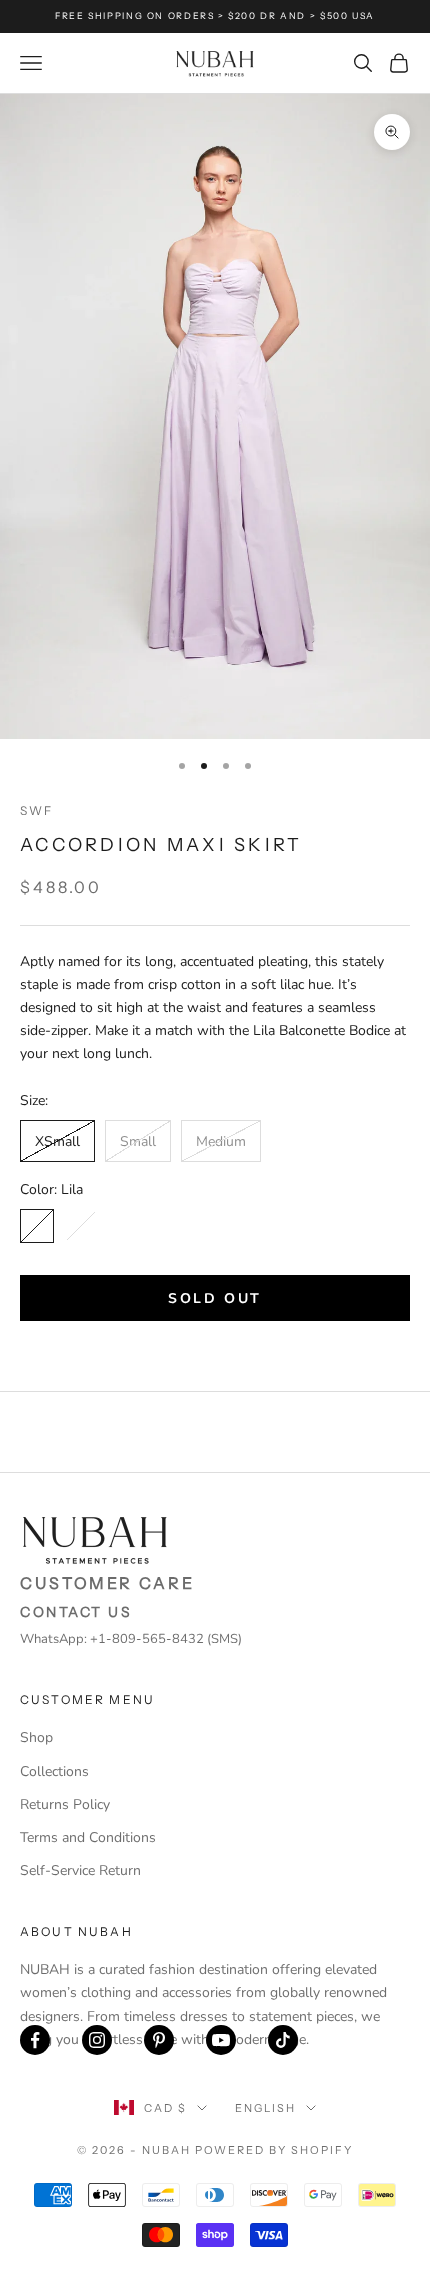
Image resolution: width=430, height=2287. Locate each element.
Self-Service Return (80, 1870)
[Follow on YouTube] (221, 2040)
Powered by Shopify (274, 2150)
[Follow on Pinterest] (159, 2040)
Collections (54, 1771)
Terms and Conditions (88, 1837)
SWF (36, 810)
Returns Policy (65, 1804)
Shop (36, 1737)
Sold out (214, 1298)
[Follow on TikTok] (283, 2040)
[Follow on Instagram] (97, 2040)
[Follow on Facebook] (35, 2040)
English (265, 2108)
